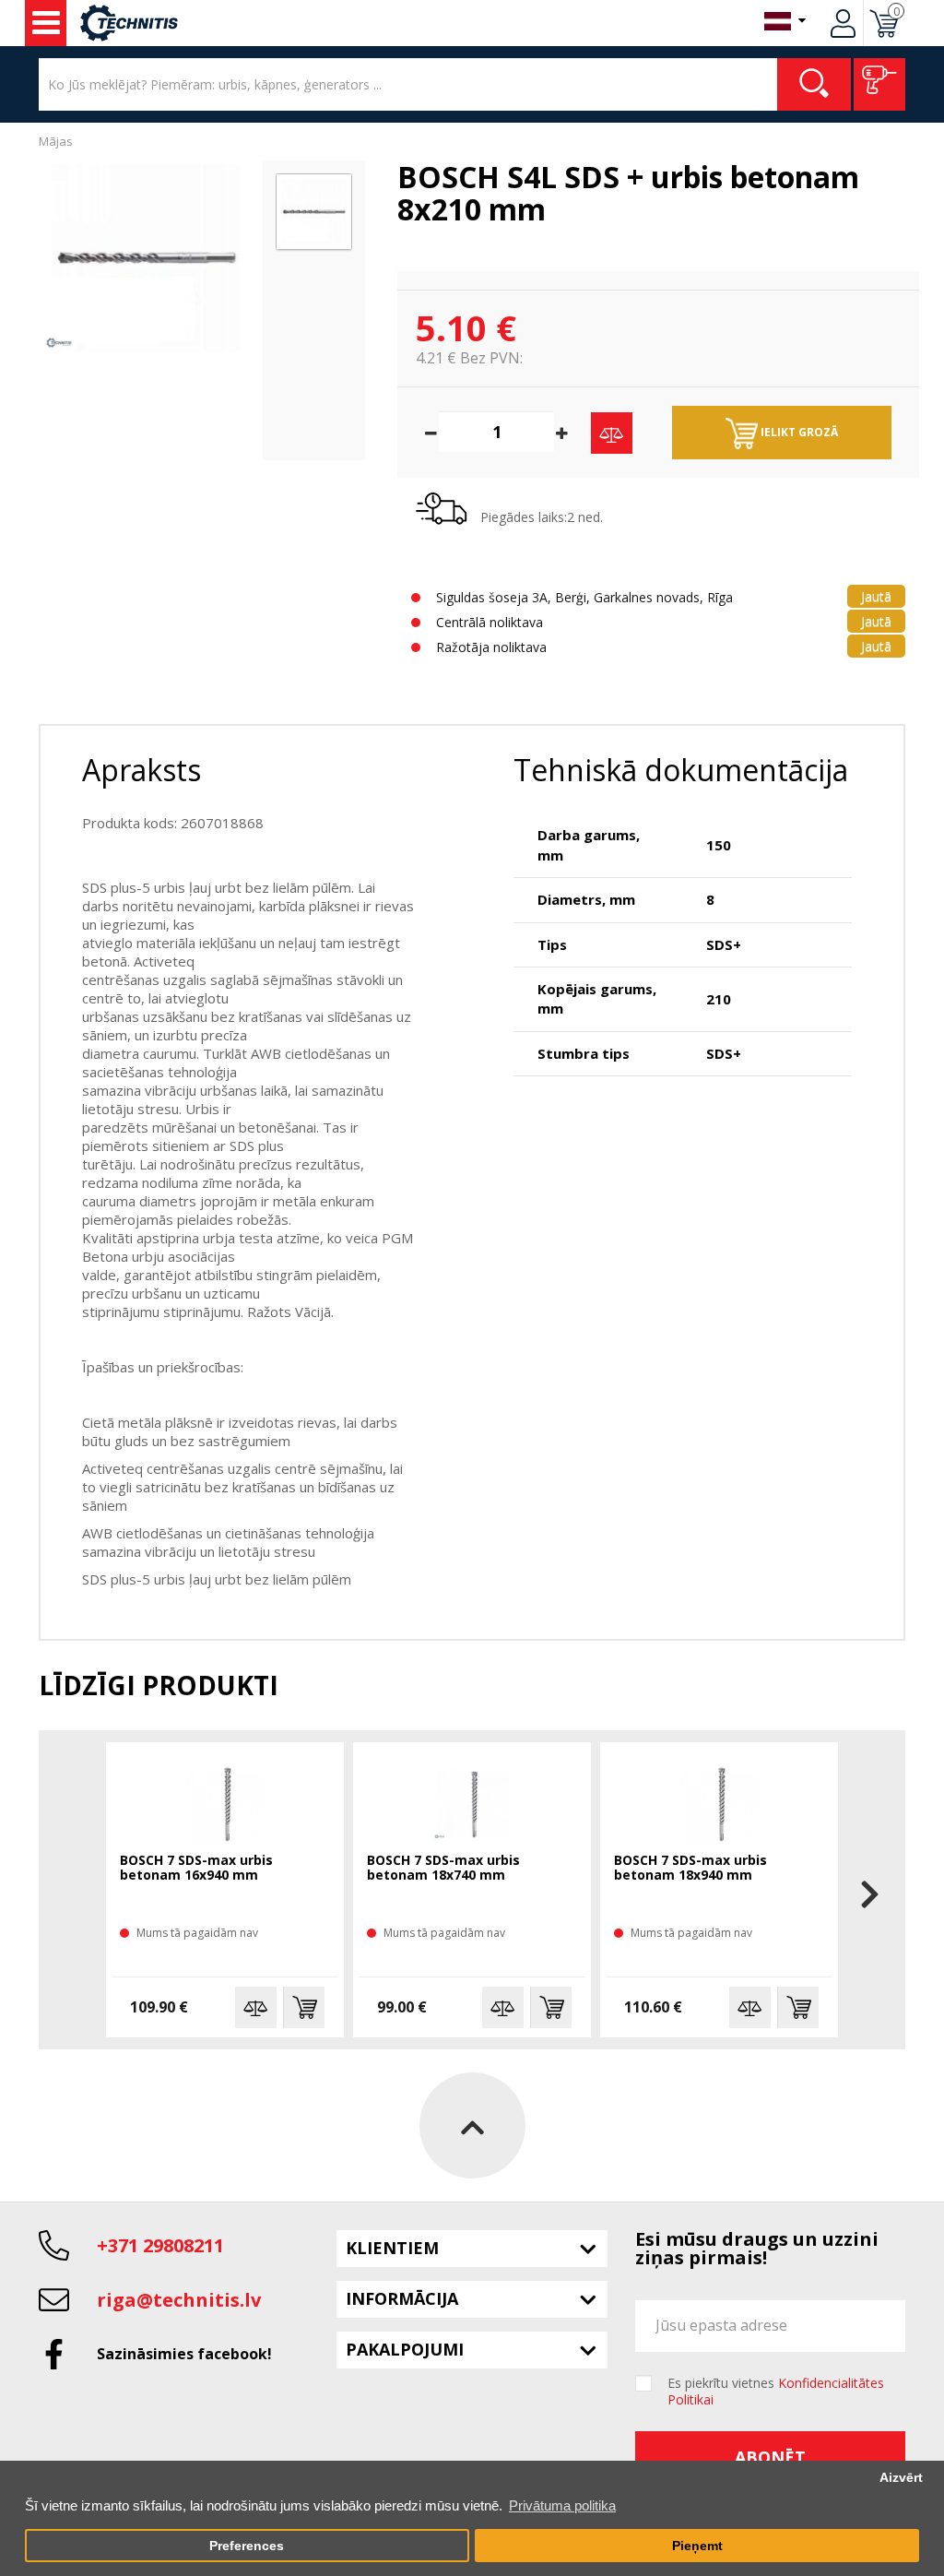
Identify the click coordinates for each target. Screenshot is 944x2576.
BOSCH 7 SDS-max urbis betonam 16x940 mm (196, 1868)
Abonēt (770, 2457)
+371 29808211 (160, 2245)
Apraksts (142, 770)
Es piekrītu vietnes (776, 2392)
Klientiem (392, 2248)
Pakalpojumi (405, 2349)
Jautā (876, 596)
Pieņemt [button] (697, 2546)
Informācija (402, 2298)
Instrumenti (46, 23)
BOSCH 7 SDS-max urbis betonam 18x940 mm (690, 1868)
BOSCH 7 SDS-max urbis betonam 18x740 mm (443, 1868)
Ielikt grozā (798, 432)
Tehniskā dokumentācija (681, 770)
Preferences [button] (247, 2546)
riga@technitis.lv (179, 2300)
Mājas (56, 141)
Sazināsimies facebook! (184, 2354)
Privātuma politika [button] (562, 2505)
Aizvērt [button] (901, 2478)
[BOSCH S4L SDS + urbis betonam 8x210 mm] (146, 258)
